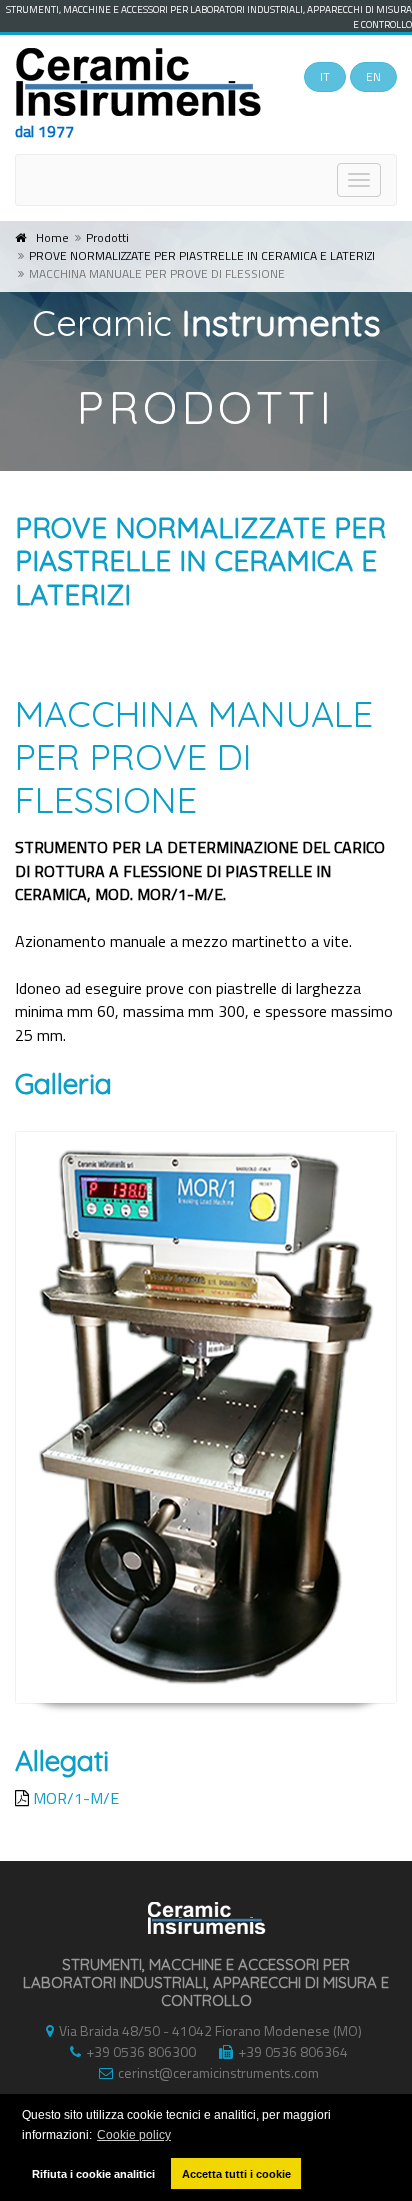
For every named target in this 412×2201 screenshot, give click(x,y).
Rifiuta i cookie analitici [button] (93, 2174)
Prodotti (107, 237)
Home (52, 237)
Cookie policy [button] (134, 2135)
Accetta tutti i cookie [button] (236, 2174)
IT (325, 76)
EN (373, 76)
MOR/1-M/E (76, 1798)
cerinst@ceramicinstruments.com (218, 2072)
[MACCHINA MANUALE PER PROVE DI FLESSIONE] (206, 1417)
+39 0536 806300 (141, 2051)
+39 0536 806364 (293, 2051)
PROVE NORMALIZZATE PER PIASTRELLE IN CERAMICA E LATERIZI (202, 255)
